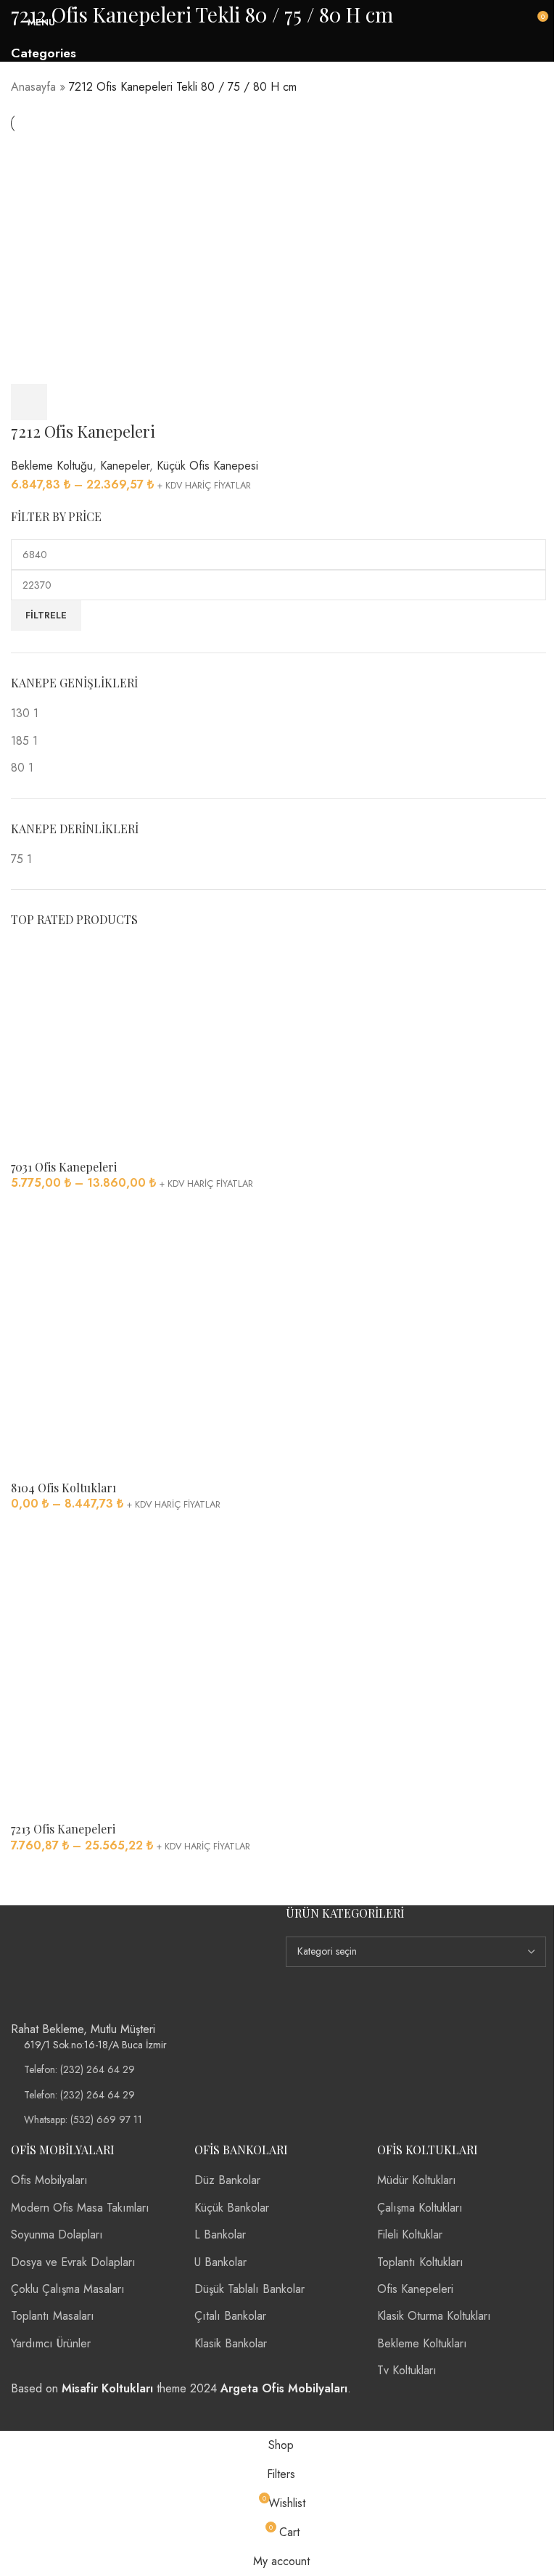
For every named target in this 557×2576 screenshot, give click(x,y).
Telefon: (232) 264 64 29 (79, 2069)
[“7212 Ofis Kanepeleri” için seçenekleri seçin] (29, 402)
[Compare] (109, 402)
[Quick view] (69, 402)
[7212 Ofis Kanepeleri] (143, 258)
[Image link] (69, 1962)
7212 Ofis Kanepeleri (83, 431)
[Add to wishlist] (149, 402)
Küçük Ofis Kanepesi (207, 466)
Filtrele (46, 615)
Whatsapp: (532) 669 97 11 (83, 2119)
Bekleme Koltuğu (52, 466)
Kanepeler (125, 466)
